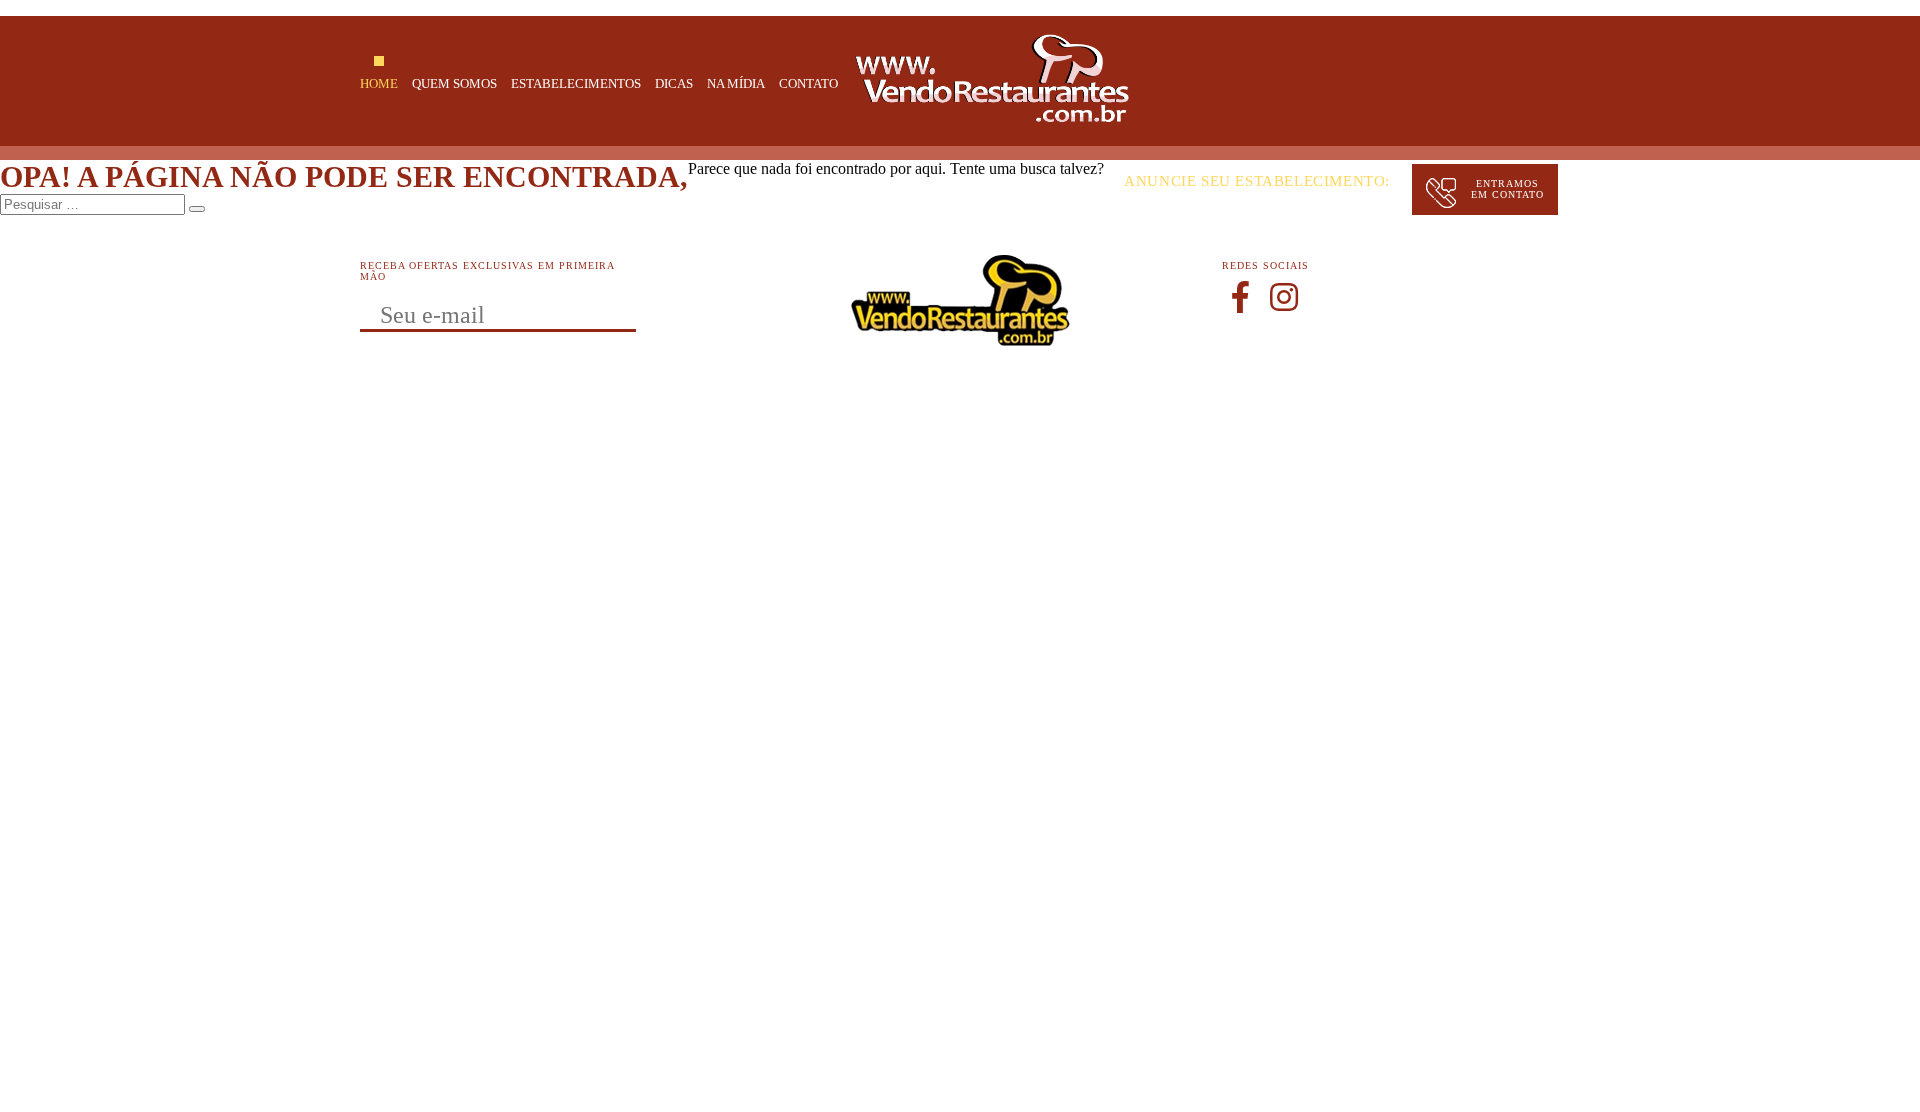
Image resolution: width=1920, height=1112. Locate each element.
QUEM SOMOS (454, 83)
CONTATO (808, 83)
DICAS (674, 83)
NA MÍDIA (736, 83)
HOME (379, 83)
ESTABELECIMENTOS (576, 83)
